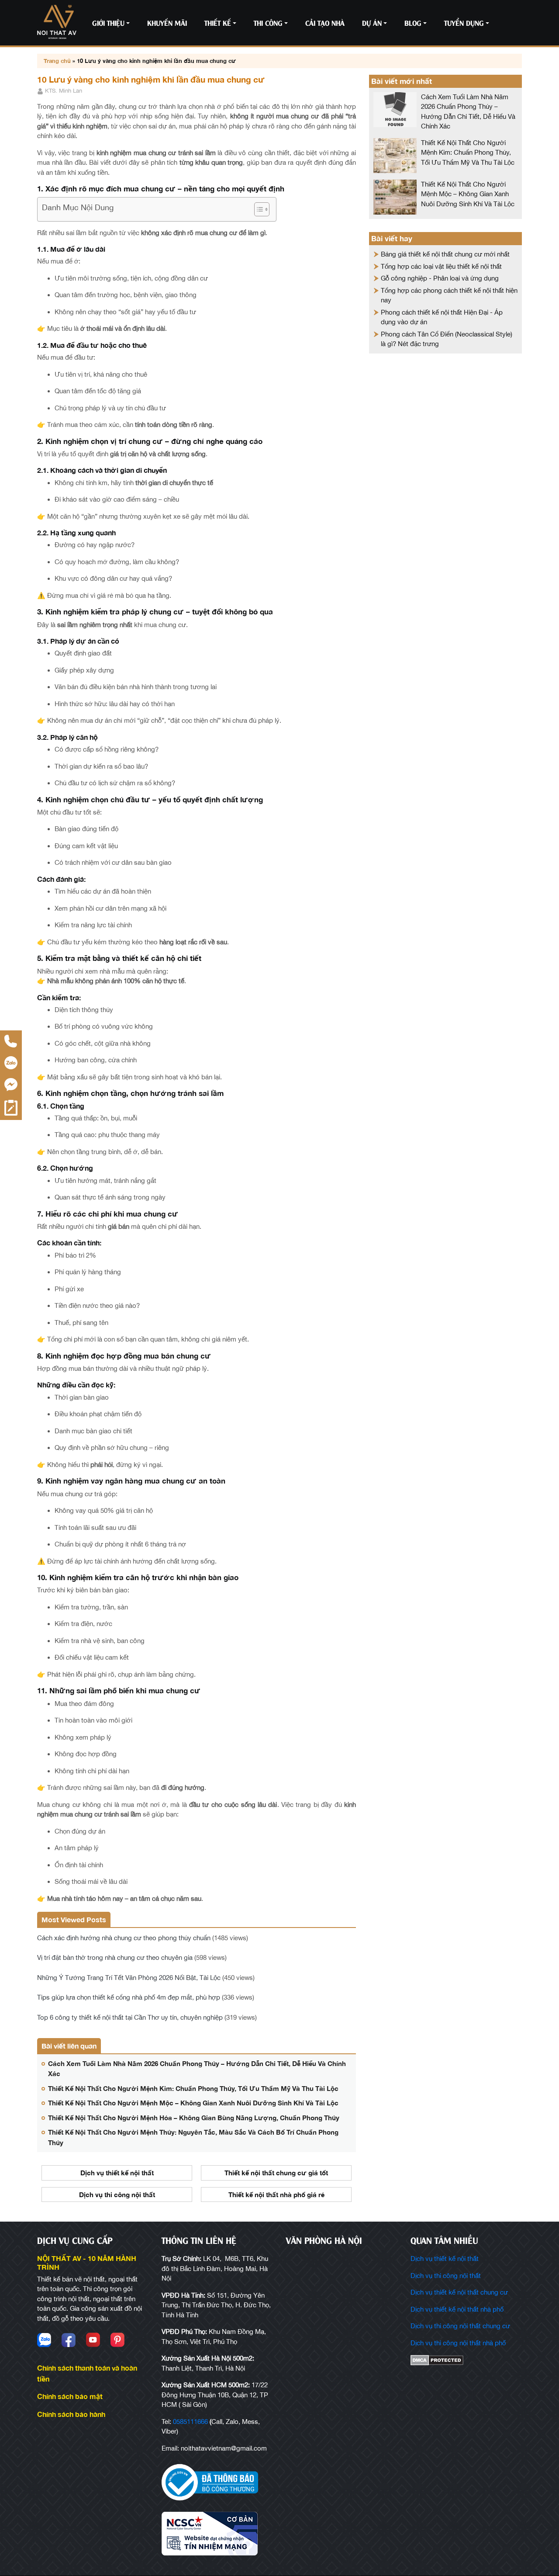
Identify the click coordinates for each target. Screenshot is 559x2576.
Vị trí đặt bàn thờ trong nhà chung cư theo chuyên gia (115, 1957)
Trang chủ (57, 61)
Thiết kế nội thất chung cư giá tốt (276, 2173)
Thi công (268, 23)
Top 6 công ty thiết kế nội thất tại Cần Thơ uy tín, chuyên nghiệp (130, 2017)
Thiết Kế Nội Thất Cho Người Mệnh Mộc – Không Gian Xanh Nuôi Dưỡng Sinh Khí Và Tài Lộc (193, 2103)
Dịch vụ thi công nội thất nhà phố (458, 2343)
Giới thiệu (108, 23)
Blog (413, 23)
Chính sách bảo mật (70, 2396)
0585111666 (190, 2422)
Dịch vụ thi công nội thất (117, 2195)
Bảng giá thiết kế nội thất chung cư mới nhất (445, 254)
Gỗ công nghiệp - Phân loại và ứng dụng (440, 278)
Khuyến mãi (167, 23)
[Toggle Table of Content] (257, 209)
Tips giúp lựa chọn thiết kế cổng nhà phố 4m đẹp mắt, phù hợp (129, 1997)
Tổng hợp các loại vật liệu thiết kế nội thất (441, 266)
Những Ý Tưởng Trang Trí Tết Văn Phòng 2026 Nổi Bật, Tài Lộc (129, 1978)
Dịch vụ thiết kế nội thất (117, 2173)
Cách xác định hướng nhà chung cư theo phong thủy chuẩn (124, 1938)
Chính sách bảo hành (71, 2414)
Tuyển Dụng (464, 23)
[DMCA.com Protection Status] (466, 2360)
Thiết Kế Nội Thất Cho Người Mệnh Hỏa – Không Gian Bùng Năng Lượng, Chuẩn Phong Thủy (194, 2118)
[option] (117, 2187)
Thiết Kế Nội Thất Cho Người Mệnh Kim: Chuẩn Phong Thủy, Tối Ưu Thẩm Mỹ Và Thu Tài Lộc (193, 2088)
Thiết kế (218, 23)
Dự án (372, 23)
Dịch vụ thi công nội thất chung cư (460, 2326)
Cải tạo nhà (325, 23)
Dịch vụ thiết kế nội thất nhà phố (457, 2309)
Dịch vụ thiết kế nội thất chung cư (459, 2292)
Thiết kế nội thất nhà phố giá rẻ (276, 2195)
